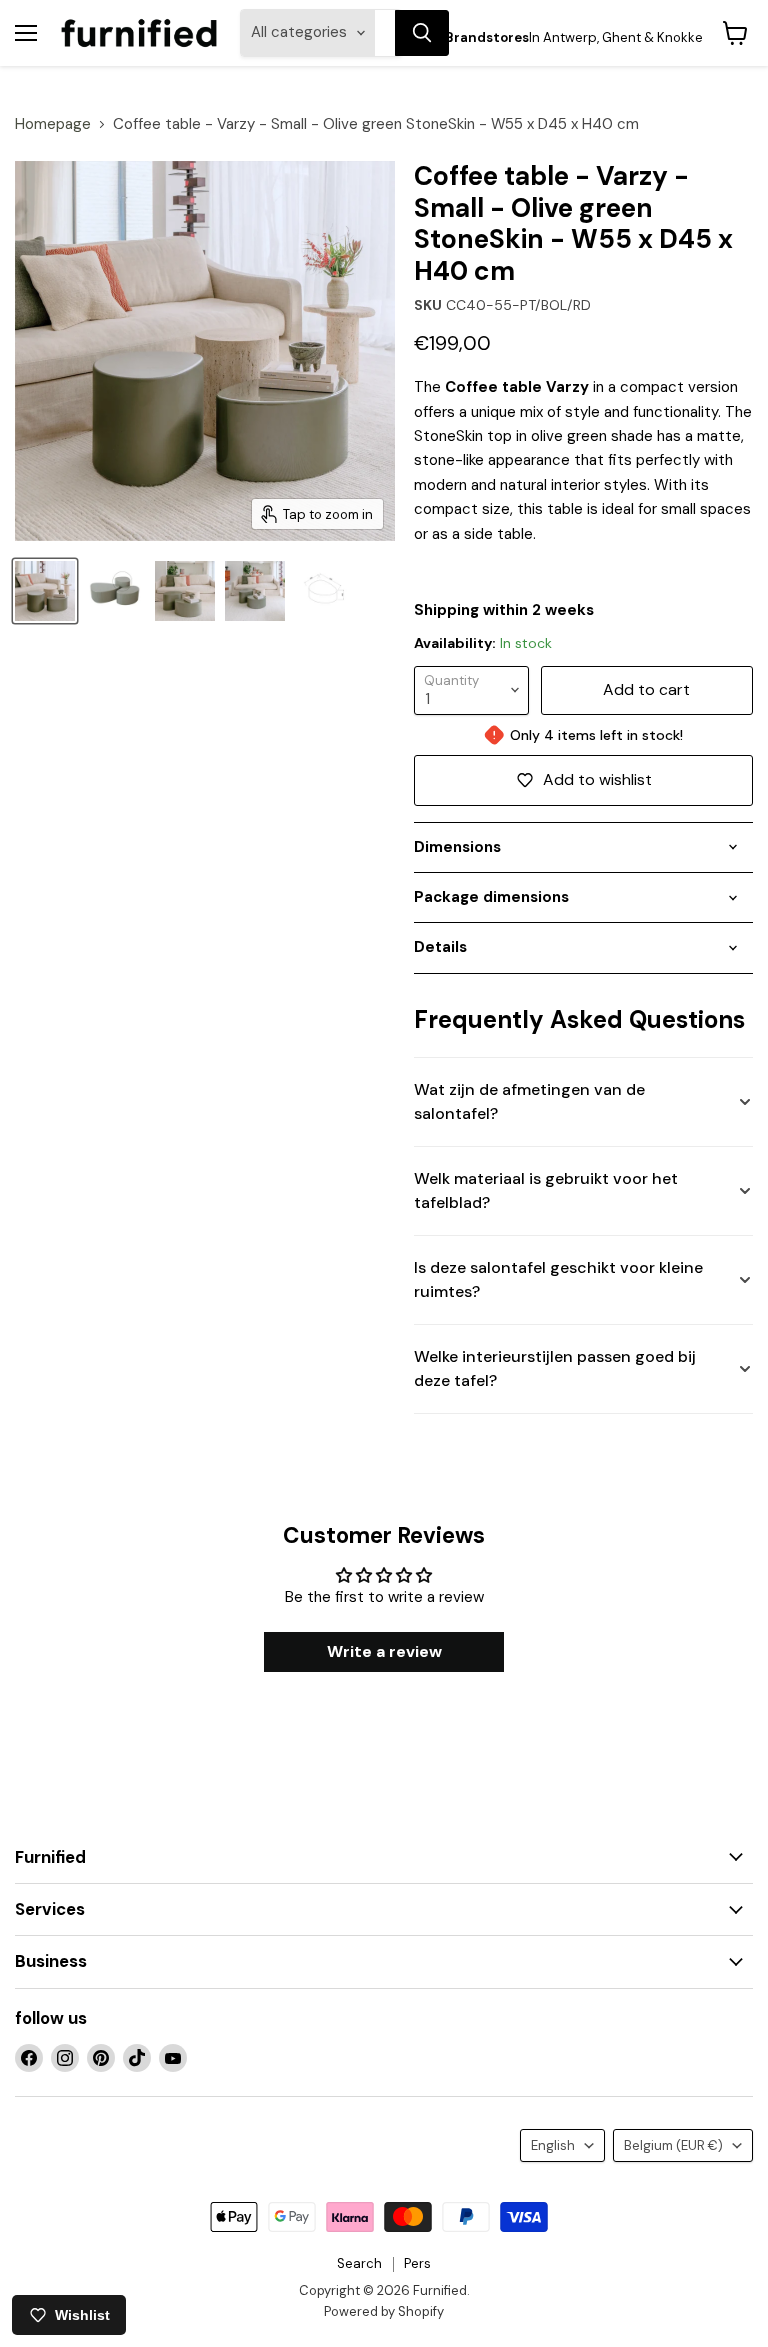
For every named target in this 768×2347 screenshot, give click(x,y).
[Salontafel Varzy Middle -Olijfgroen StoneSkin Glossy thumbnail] (45, 591)
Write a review (384, 1651)
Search (359, 2263)
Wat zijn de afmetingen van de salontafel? (529, 1101)
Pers (417, 2263)
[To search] (422, 33)
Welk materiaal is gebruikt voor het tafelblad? (546, 1190)
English (553, 2145)
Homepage (53, 124)
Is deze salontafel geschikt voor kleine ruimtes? (558, 1279)
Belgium (673, 2145)
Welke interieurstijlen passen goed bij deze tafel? (555, 1368)
